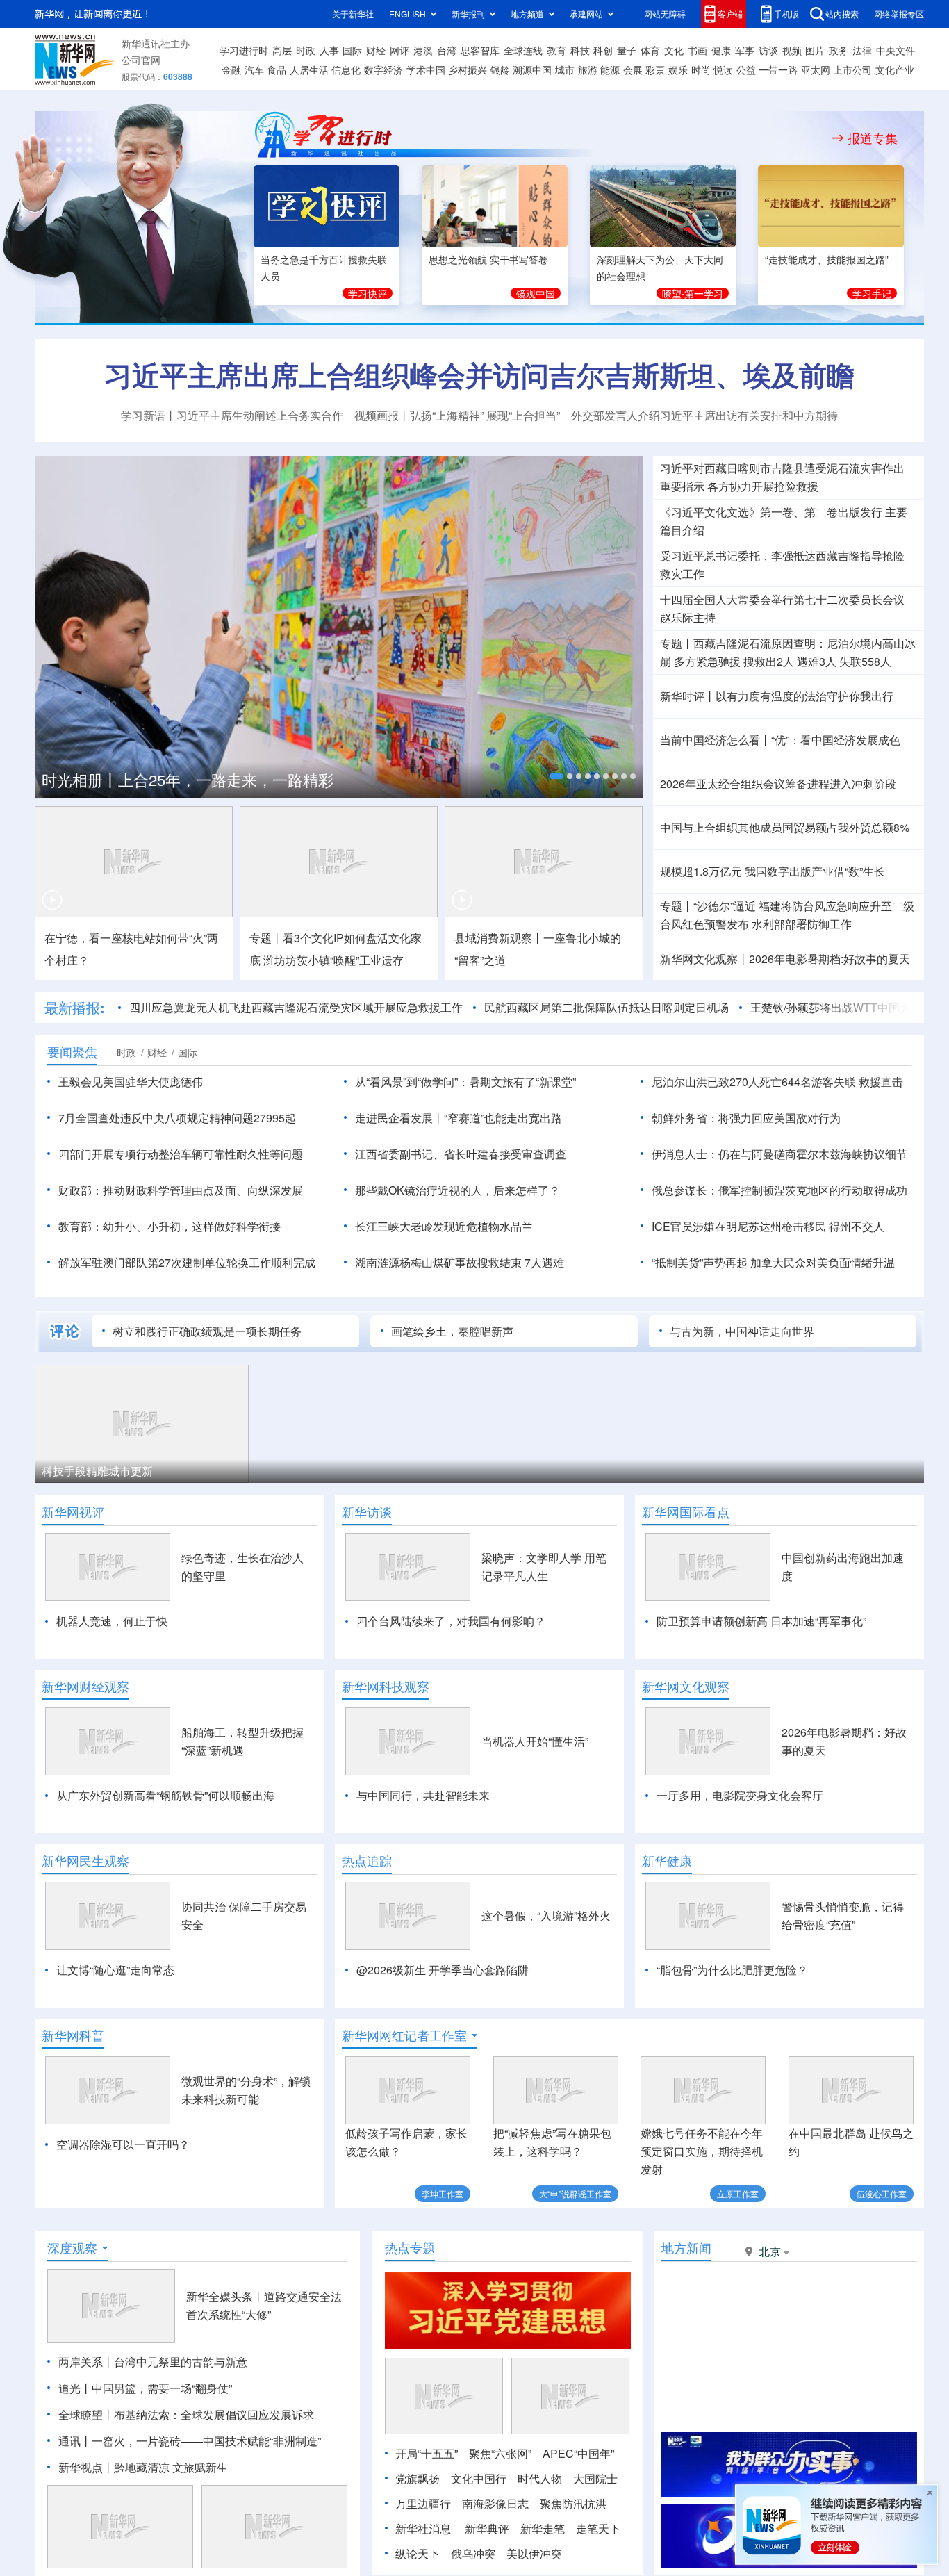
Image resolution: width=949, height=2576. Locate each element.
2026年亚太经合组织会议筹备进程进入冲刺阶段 (778, 784)
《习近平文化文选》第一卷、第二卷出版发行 (771, 512)
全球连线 (523, 50)
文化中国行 (479, 2478)
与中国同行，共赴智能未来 (423, 1795)
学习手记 (872, 293)
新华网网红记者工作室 (404, 2035)
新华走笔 (543, 2528)
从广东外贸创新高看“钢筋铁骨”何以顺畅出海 (165, 1795)
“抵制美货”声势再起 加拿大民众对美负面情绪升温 (773, 1262)
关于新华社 (353, 14)
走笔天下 (598, 2528)
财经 (376, 50)
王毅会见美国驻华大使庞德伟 (131, 1082)
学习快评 (368, 293)
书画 (698, 50)
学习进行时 (244, 50)
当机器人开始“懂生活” (535, 1741)
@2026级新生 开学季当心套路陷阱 (443, 1970)
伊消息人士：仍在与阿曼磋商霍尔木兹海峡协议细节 (779, 1154)
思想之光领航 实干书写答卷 (488, 259)
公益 (746, 69)
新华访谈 (367, 1512)
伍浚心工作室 (882, 2193)
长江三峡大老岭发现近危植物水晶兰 (444, 1226)
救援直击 (881, 1082)
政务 (839, 50)
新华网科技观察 (386, 1687)
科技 (580, 50)
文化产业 (895, 69)
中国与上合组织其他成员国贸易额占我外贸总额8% (785, 827)
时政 (306, 50)
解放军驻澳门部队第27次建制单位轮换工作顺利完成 (187, 1262)
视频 (792, 50)
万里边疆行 (423, 2503)
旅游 (588, 69)
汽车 (254, 69)
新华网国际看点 (686, 1512)
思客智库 (480, 50)
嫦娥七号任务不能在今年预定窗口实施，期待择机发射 (702, 2151)
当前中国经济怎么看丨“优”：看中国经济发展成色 (780, 740)
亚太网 (816, 69)
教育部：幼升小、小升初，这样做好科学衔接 (170, 1226)
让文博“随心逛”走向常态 (115, 1970)
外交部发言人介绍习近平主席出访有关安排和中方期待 (704, 415)
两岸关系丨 (86, 2362)
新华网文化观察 (686, 1687)
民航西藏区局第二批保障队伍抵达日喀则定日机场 (606, 1007)
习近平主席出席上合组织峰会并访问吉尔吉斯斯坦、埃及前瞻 (479, 374)
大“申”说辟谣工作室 (575, 2193)
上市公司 (852, 69)
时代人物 (540, 2478)
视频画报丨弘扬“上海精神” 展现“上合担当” (457, 415)
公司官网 (141, 60)
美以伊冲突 (534, 2553)
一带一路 (778, 69)
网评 (399, 50)
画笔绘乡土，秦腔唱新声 (452, 1331)
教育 (556, 50)
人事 (329, 50)
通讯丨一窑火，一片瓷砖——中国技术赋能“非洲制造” (190, 2441)
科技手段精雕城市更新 (97, 1471)
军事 (745, 50)
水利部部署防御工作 (802, 924)
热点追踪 (367, 1861)
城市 (565, 69)
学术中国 (426, 69)
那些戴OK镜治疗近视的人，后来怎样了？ (457, 1190)
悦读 (723, 69)
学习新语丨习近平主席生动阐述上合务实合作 (232, 415)
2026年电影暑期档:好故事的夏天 (830, 959)
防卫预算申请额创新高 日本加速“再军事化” (761, 1621)
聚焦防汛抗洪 (573, 2503)
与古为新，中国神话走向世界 (742, 1331)
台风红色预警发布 (704, 924)
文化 (674, 50)
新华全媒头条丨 (225, 2296)
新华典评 (487, 2528)
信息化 (346, 69)
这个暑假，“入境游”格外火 (546, 1915)
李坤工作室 (443, 2193)
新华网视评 (73, 1512)
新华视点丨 (86, 2467)
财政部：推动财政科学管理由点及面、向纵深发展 (181, 1190)
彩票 (655, 69)
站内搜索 (842, 14)
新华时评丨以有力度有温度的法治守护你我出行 (777, 696)
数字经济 (383, 69)
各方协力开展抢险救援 (763, 486)
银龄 (500, 69)
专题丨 (677, 643)
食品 (277, 69)
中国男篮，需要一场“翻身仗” (162, 2388)
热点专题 (410, 2248)
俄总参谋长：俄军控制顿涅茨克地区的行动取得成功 (779, 1190)
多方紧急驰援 (707, 661)
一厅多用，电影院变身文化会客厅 (740, 1795)
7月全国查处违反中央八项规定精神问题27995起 (177, 1118)
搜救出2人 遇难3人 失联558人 (817, 661)
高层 (282, 50)
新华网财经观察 (85, 1687)
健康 (721, 50)
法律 (862, 50)
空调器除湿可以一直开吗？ (123, 2144)
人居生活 (309, 69)
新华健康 (667, 1861)
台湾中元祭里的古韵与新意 (181, 2362)
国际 (352, 50)
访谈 (768, 50)
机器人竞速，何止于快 (112, 1621)
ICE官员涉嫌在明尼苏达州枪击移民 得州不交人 (768, 1226)
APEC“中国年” (578, 2453)
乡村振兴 (468, 69)
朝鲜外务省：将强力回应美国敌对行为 (746, 1118)
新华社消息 (423, 2528)
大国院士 (595, 2478)
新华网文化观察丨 (704, 959)
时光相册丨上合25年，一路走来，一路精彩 (188, 779)
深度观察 (72, 2248)
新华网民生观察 (85, 1861)
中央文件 (896, 50)
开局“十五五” (427, 2453)
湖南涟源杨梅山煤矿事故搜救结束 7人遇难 (460, 1262)
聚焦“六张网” (500, 2453)
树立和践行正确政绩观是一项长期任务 (207, 1331)
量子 (627, 50)
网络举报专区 (899, 14)
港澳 (423, 50)
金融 (231, 69)
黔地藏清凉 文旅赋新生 (171, 2467)
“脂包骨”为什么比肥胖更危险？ (732, 1970)
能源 (610, 69)
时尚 (701, 69)
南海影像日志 (495, 2503)
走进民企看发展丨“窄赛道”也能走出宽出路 (459, 1118)
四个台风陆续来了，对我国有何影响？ (451, 1621)
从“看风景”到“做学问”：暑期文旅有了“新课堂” (465, 1082)
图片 (815, 50)
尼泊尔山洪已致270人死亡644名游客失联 (754, 1082)
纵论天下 (418, 2553)
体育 (650, 50)
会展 (633, 69)
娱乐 (678, 69)
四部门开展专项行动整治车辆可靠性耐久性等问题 (181, 1154)
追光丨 (75, 2388)
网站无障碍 (665, 14)
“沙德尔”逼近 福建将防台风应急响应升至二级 (804, 906)
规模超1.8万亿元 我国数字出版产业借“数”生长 (773, 871)
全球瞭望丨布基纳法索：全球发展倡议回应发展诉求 (186, 2414)
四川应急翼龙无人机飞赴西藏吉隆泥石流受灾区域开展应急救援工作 (296, 1007)
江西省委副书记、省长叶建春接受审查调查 (461, 1154)
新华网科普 (73, 2035)
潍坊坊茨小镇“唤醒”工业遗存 (333, 960)
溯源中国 (532, 69)
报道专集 (873, 138)
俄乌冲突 (473, 2553)
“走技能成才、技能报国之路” (827, 259)
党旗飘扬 (418, 2478)
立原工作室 (738, 2193)
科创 (603, 50)
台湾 (447, 50)
